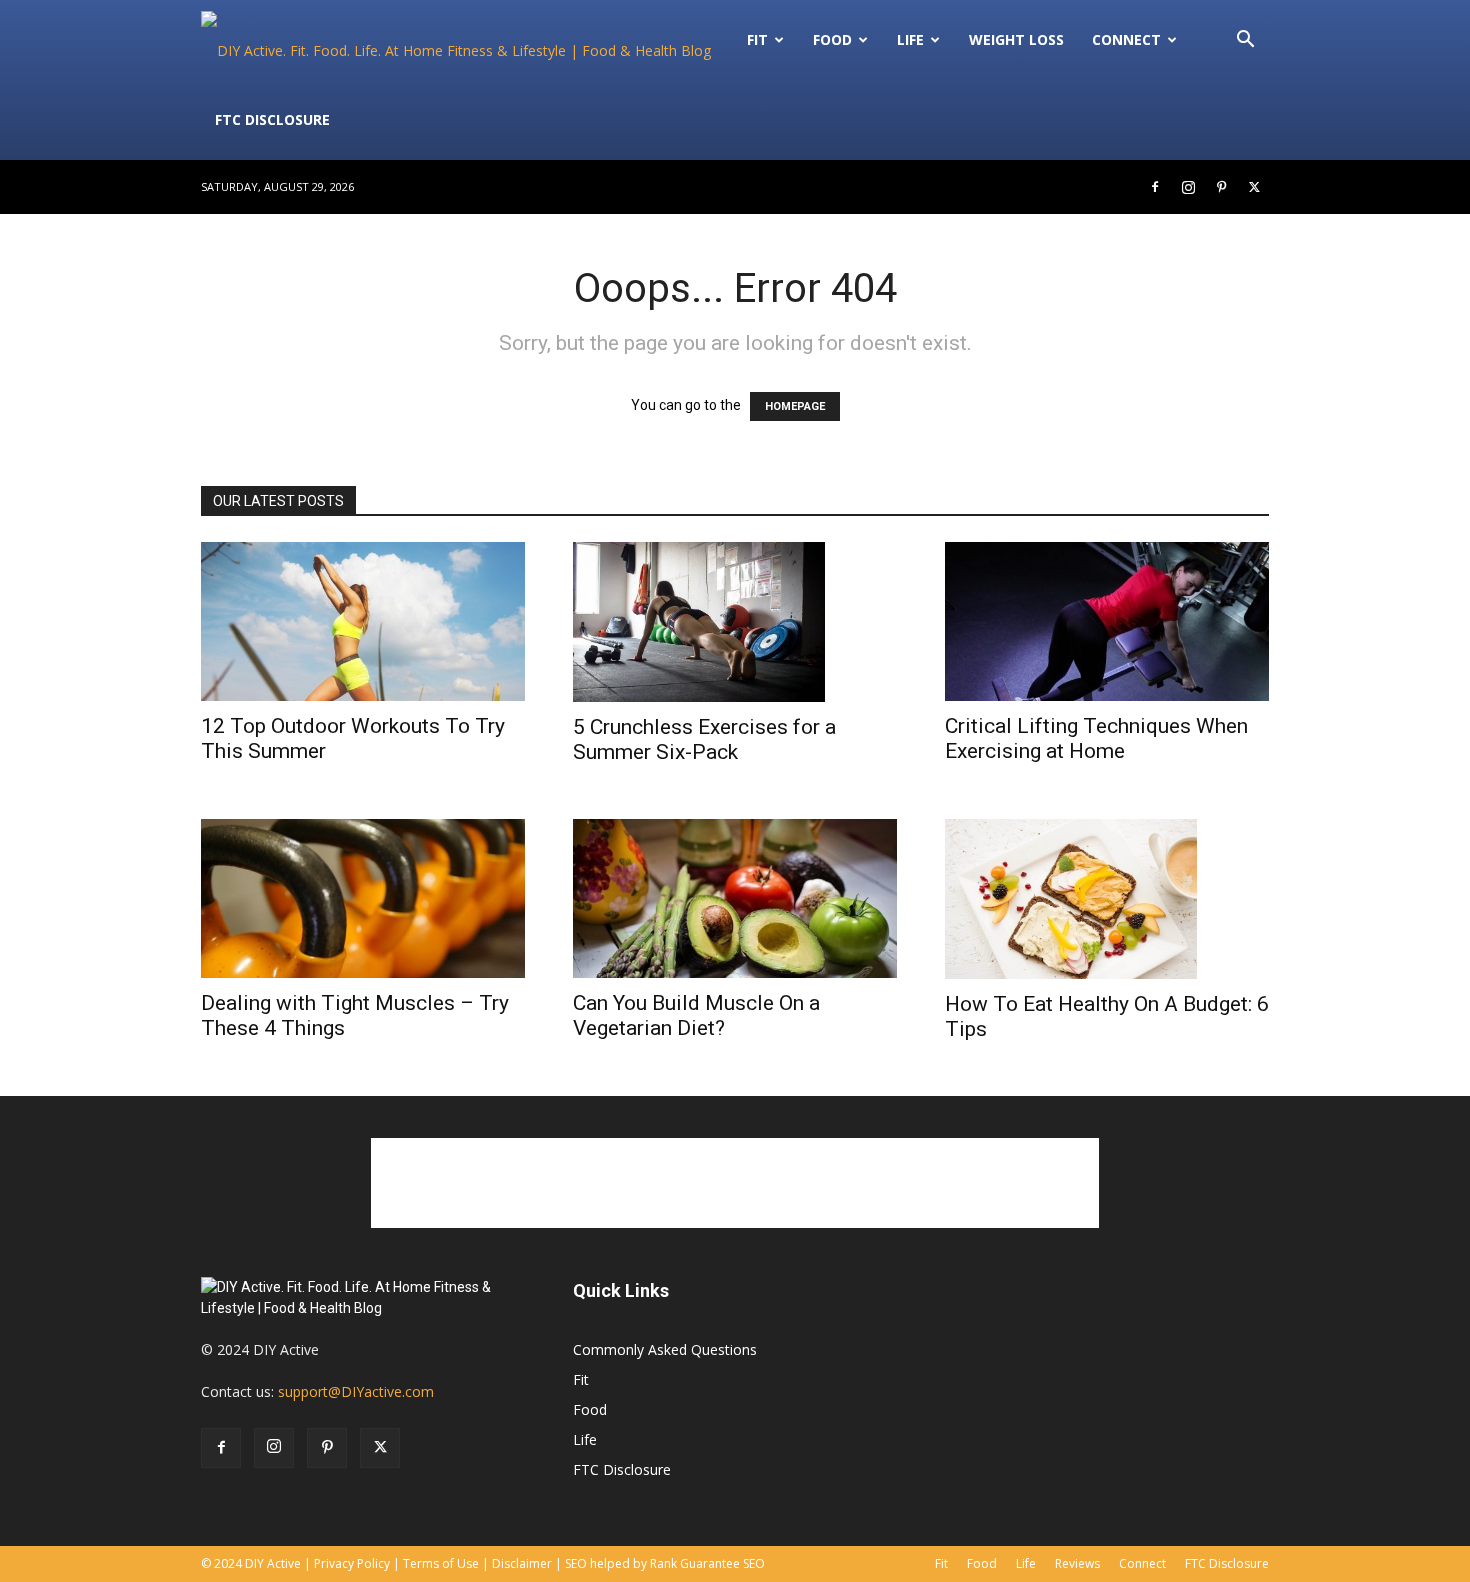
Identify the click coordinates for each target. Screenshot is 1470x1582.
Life (910, 39)
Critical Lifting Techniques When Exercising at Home (1096, 738)
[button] (1245, 41)
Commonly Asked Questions (665, 1349)
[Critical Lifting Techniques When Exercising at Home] (1107, 621)
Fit (581, 1379)
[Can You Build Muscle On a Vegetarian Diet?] (735, 898)
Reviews (1077, 1563)
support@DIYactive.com (356, 1391)
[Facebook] (1155, 187)
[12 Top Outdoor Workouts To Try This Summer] (363, 621)
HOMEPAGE (795, 406)
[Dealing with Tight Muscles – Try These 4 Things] (363, 898)
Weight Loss (1016, 39)
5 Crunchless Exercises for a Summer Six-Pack (704, 739)
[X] (1254, 187)
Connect (1126, 39)
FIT (757, 39)
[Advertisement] (735, 1183)
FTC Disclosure (272, 119)
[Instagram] (1188, 187)
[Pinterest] (1221, 187)
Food (832, 39)
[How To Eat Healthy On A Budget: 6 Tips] (1107, 899)
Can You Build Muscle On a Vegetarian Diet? (696, 1015)
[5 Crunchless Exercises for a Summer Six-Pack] (735, 622)
